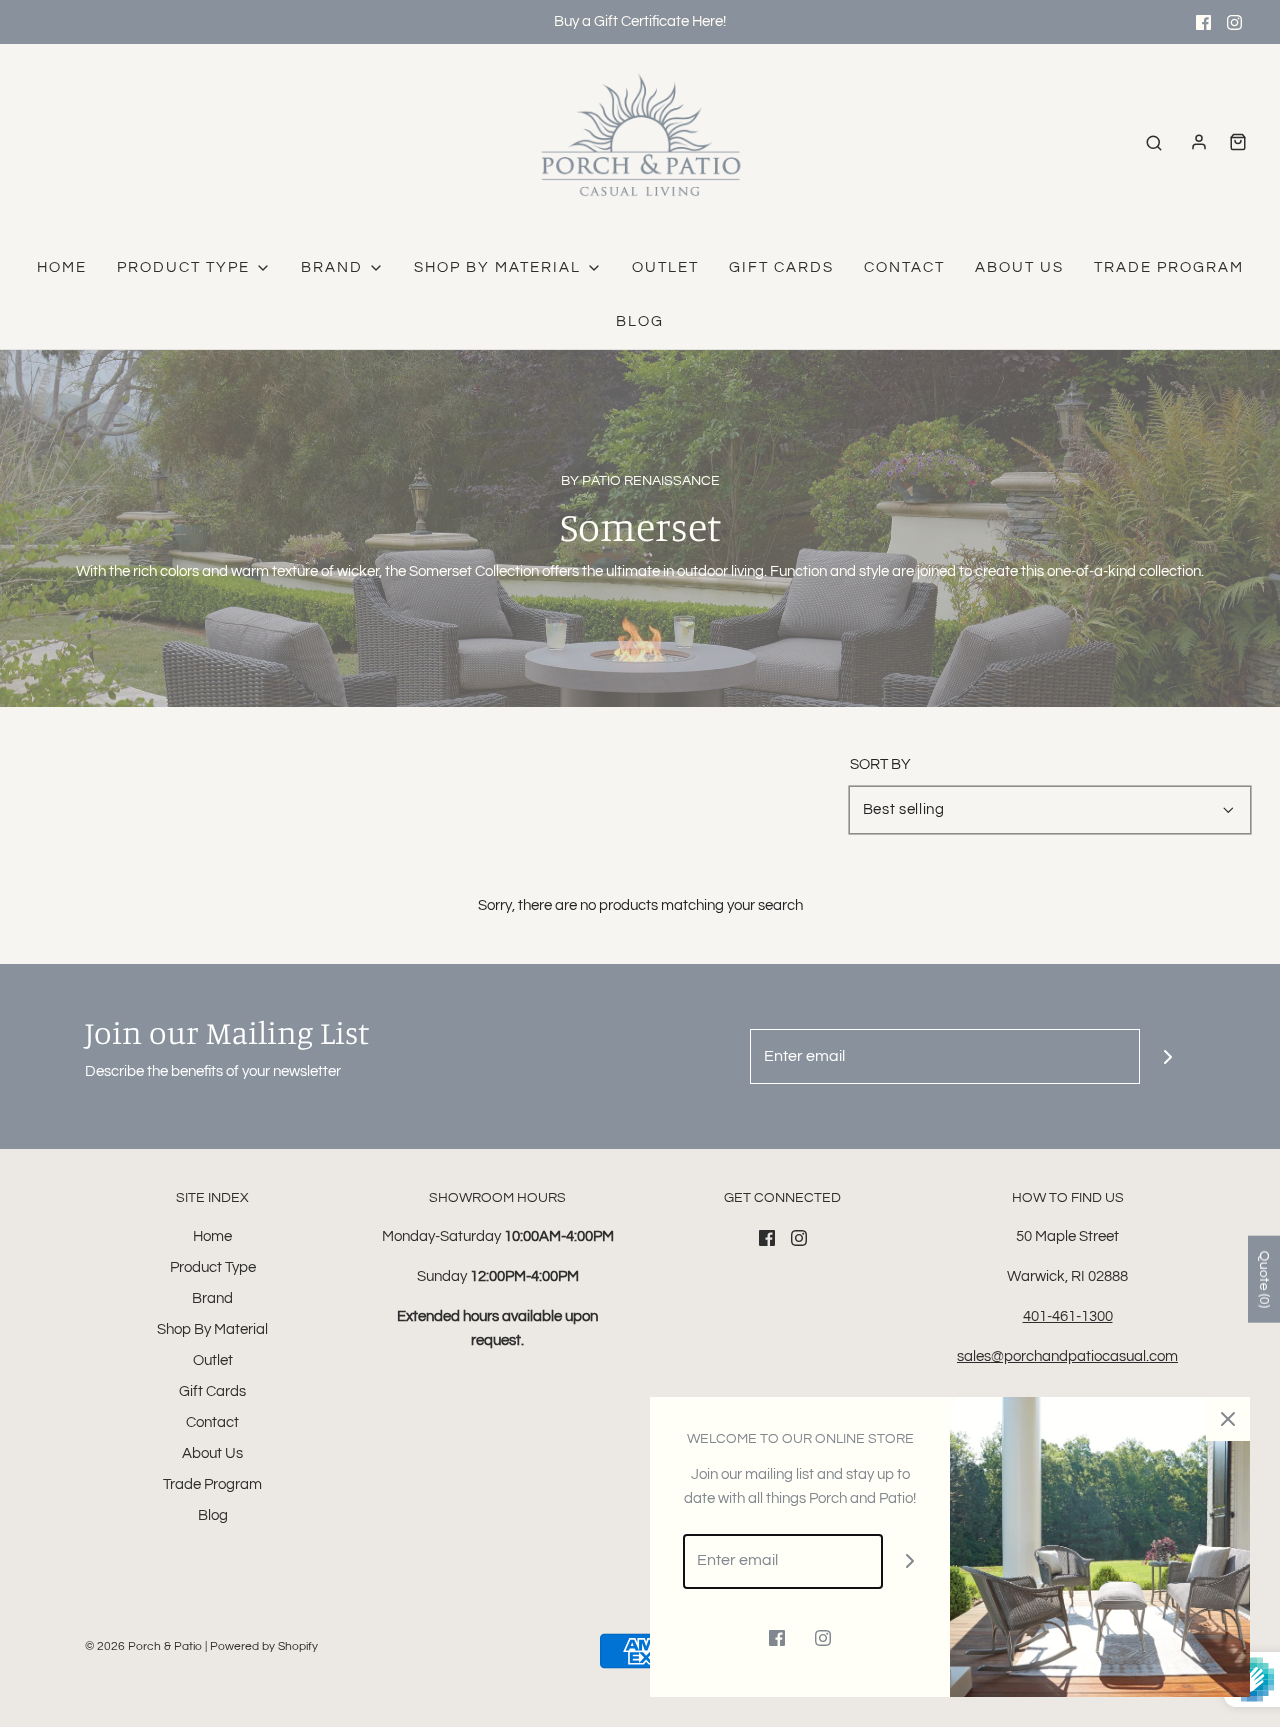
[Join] (1167, 1056)
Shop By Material (212, 1329)
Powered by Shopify (264, 1646)
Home (62, 267)
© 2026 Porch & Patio (143, 1646)
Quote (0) (1264, 1279)
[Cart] (1238, 142)
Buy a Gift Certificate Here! (640, 21)
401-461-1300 (1068, 1316)
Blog (640, 321)
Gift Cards (781, 267)
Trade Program (1169, 267)
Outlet (665, 267)
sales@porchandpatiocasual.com (1067, 1356)
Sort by (880, 764)
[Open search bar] (1154, 142)
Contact (904, 267)
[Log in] (1199, 142)
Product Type (213, 1267)
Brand (212, 1298)
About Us (1019, 267)
